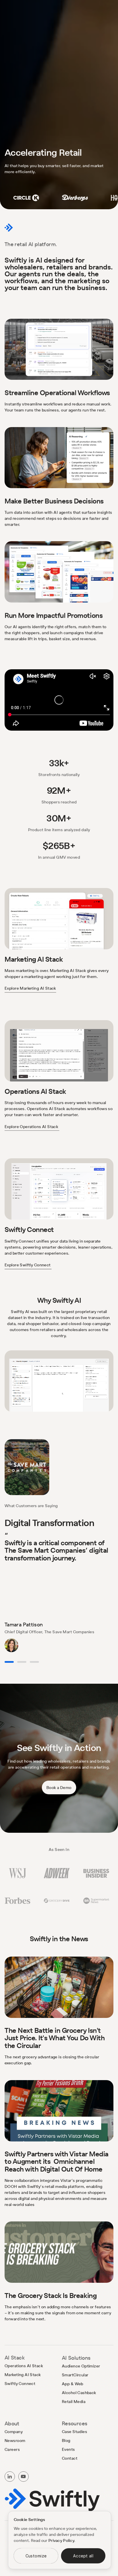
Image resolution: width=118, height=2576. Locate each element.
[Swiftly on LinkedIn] (10, 2477)
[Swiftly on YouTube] (23, 2477)
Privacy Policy (61, 2540)
